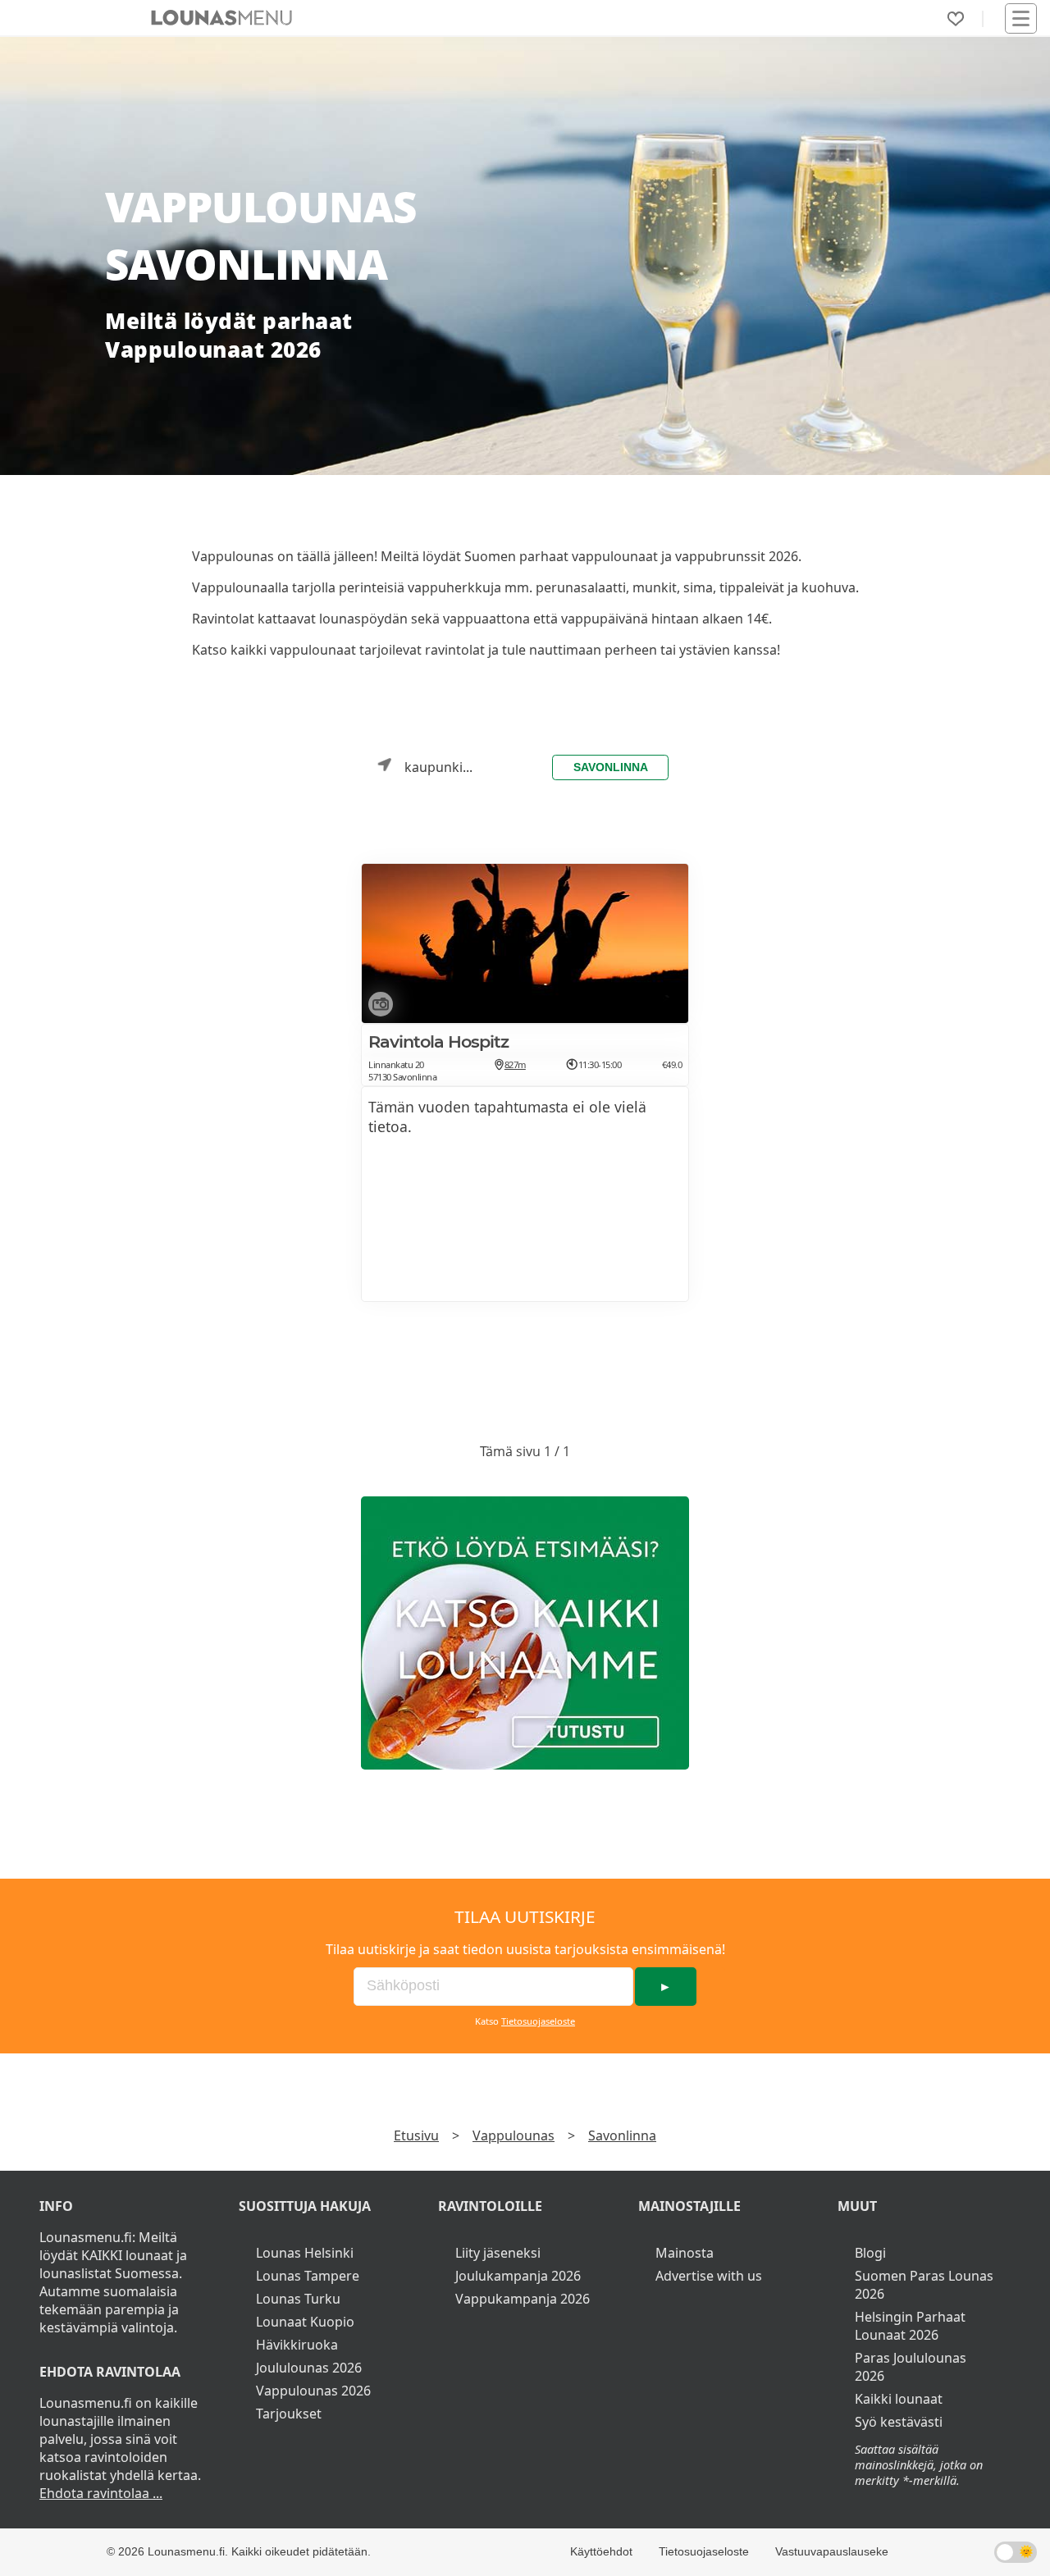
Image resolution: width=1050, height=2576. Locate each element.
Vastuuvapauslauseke (832, 2551)
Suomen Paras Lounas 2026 (924, 2285)
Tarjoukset (289, 2414)
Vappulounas (514, 2135)
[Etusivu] (221, 18)
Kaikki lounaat (899, 2399)
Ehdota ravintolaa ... (101, 2493)
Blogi (870, 2253)
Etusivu (416, 2135)
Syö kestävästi (899, 2422)
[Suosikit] (956, 19)
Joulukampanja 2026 (518, 2276)
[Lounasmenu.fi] (525, 1633)
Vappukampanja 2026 (523, 2299)
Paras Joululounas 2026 (911, 2367)
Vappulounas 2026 (313, 2391)
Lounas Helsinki (305, 2253)
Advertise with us (709, 2276)
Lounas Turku (298, 2299)
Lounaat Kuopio (305, 2322)
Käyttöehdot (601, 2551)
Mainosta (685, 2253)
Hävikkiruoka (297, 2345)
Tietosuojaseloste (538, 2021)
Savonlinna (611, 767)
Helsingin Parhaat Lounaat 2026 (910, 2326)
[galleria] (377, 1007)
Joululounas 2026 (309, 2368)
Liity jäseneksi (498, 2253)
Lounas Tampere (308, 2276)
